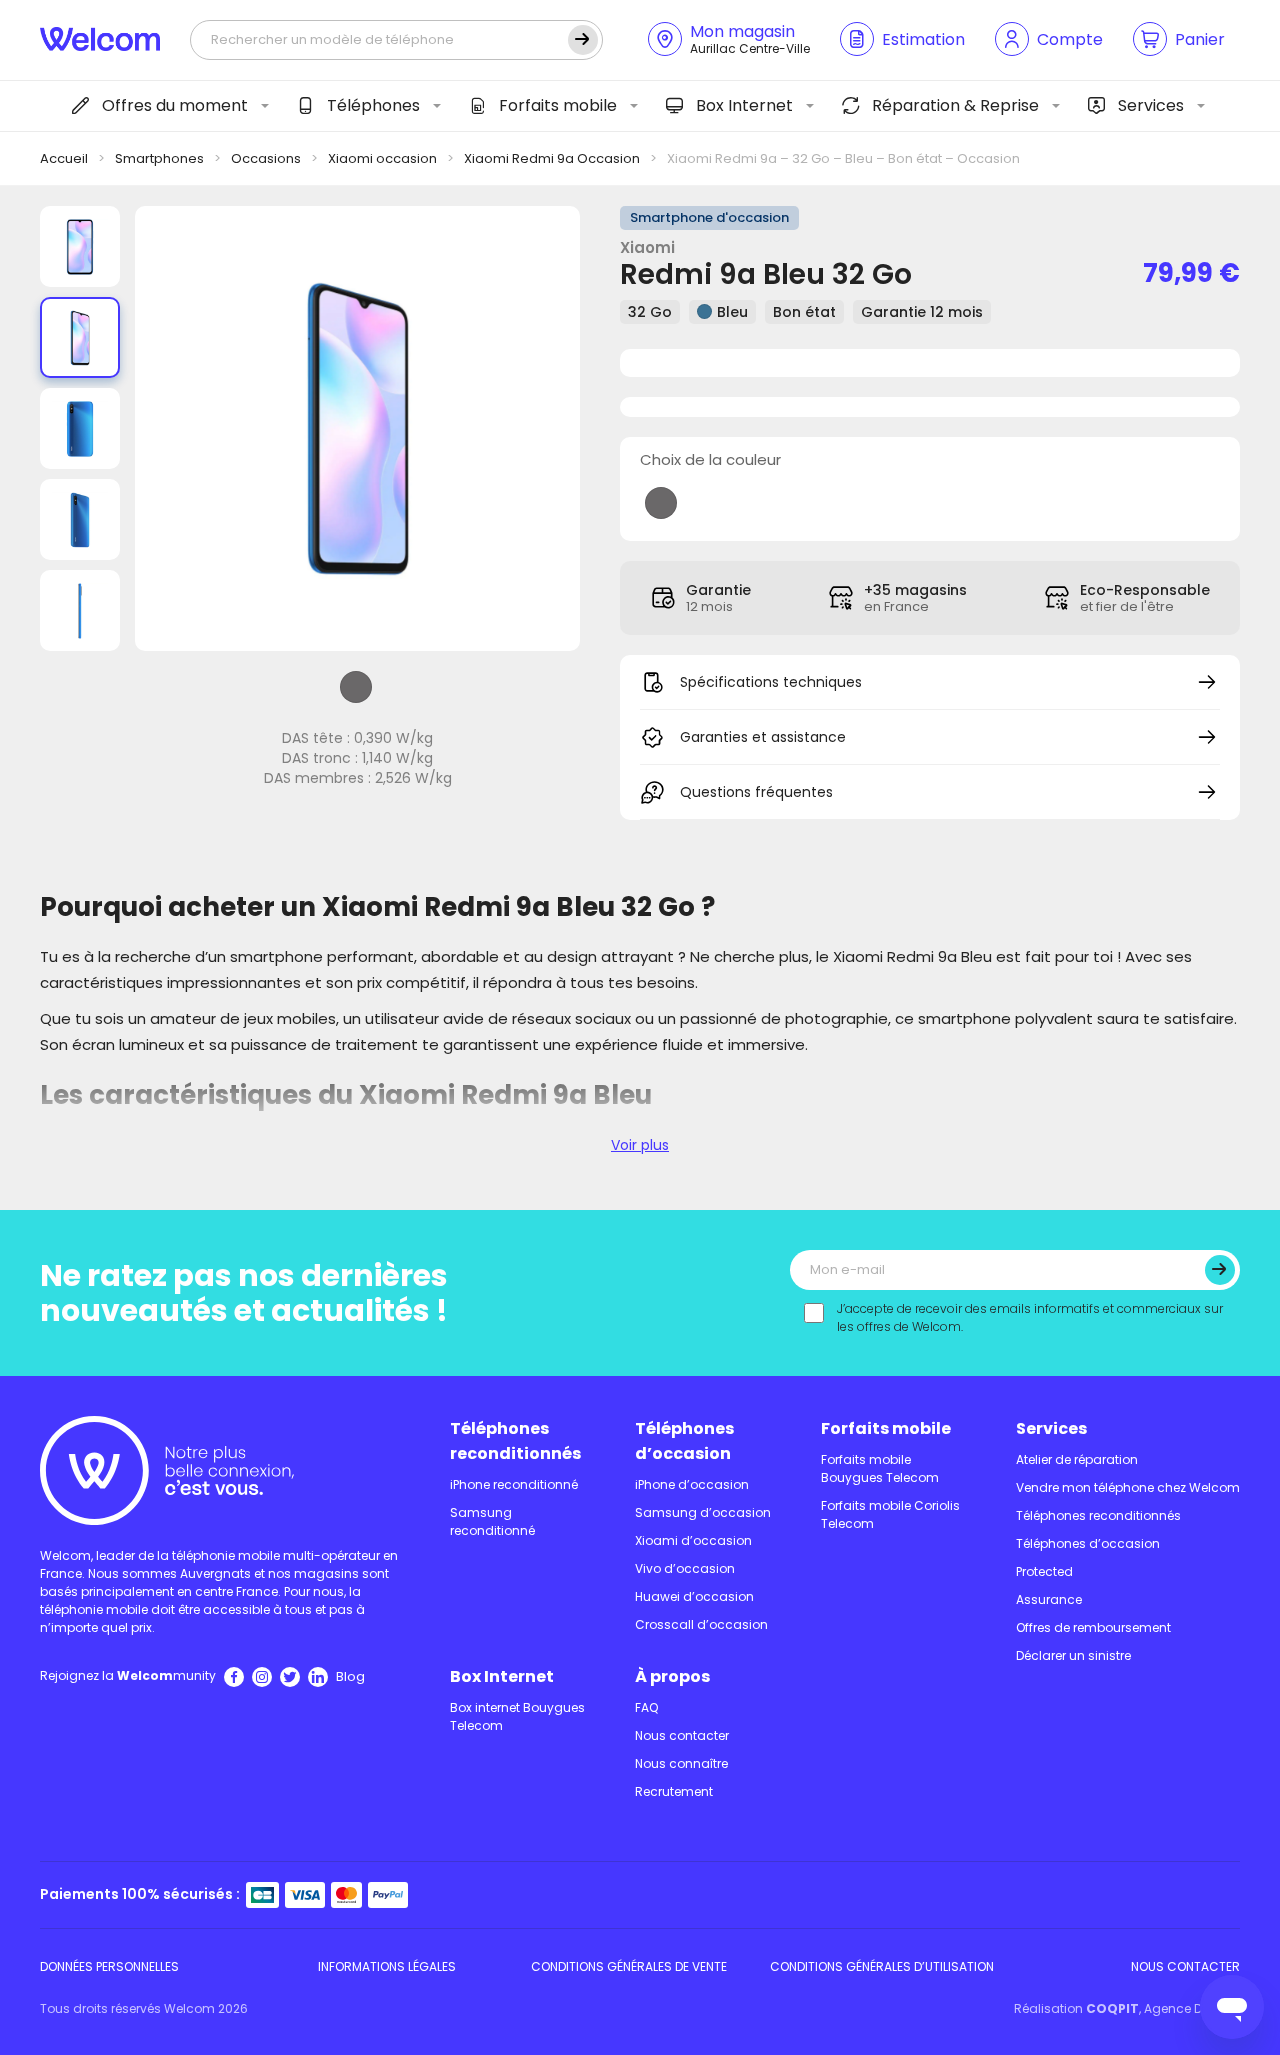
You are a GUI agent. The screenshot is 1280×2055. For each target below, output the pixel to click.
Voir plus (640, 1145)
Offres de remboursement (1093, 1627)
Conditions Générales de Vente (629, 1966)
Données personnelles (109, 1966)
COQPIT (1112, 2008)
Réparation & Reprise (955, 105)
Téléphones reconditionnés (515, 1441)
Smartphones (159, 158)
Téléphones (373, 105)
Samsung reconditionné (492, 1521)
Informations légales (387, 1966)
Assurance (1049, 1599)
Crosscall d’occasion (701, 1624)
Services (1151, 105)
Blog (350, 1676)
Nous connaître (681, 1763)
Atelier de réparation (1077, 1459)
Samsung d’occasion (703, 1512)
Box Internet (744, 105)
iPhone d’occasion (692, 1484)
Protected (1044, 1571)
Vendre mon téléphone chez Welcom (1128, 1487)
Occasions (266, 158)
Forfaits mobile (558, 105)
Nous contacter (682, 1735)
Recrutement (674, 1791)
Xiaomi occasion (382, 158)
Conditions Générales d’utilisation (882, 1966)
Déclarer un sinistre (1073, 1655)
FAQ (646, 1707)
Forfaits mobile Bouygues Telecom (880, 1468)
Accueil (64, 158)
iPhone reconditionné (514, 1484)
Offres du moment (175, 105)
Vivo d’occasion (685, 1568)
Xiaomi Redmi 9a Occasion (552, 158)
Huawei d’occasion (694, 1596)
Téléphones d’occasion (684, 1441)
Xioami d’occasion (693, 1540)
